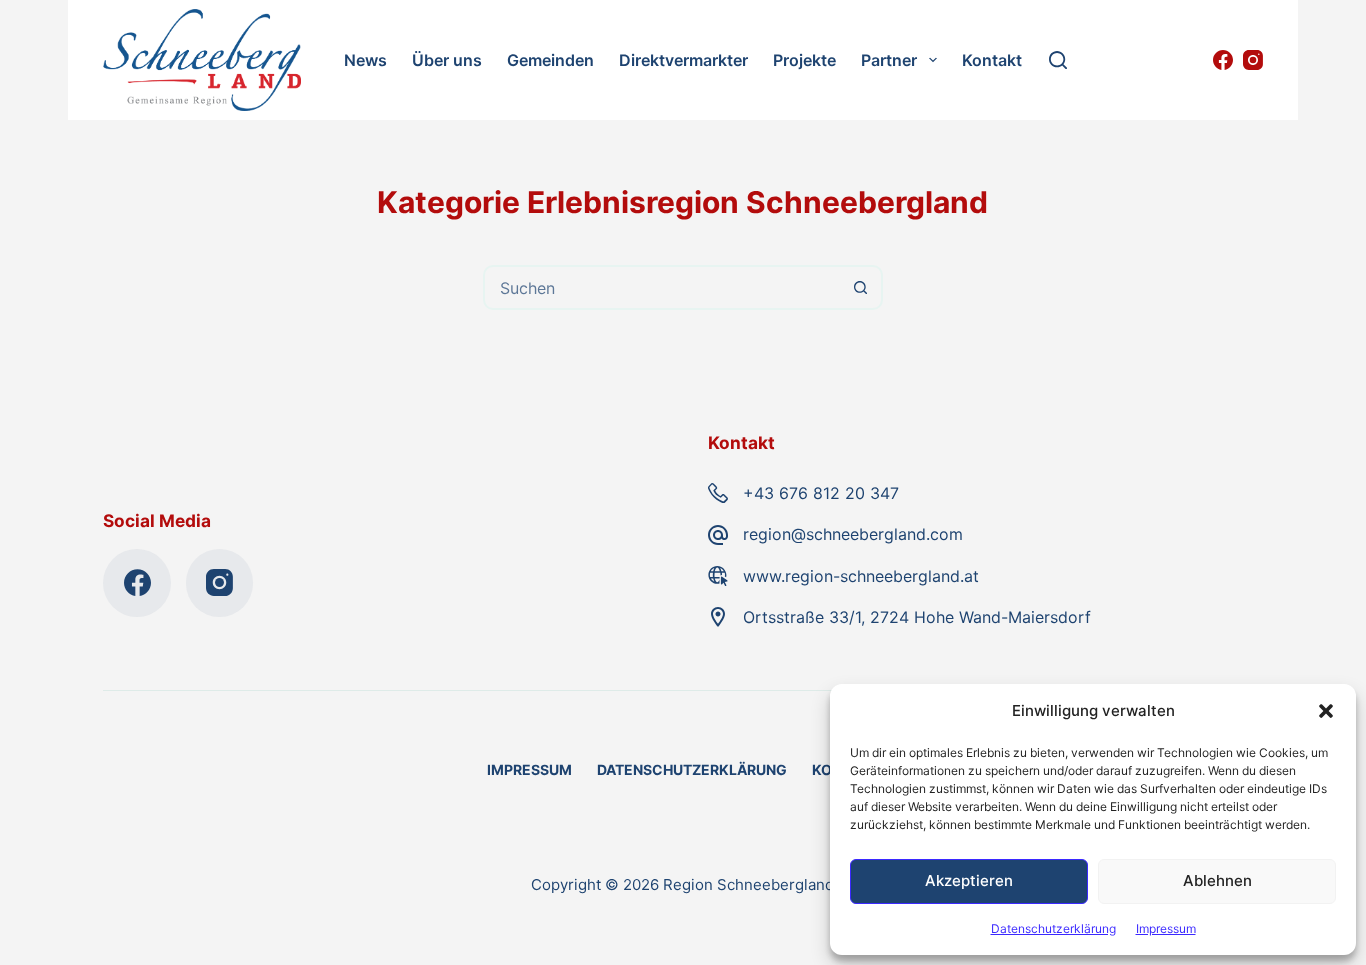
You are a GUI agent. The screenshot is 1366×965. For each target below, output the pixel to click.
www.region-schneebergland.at (861, 576)
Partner (889, 60)
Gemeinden (550, 60)
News (365, 60)
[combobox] (662, 287)
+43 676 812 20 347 (821, 493)
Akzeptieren (969, 880)
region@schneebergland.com (853, 534)
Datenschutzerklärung (1053, 928)
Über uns (447, 60)
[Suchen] (1058, 60)
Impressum (1166, 928)
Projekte (804, 60)
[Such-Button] (860, 287)
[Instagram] (1253, 60)
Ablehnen (1217, 880)
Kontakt (992, 60)
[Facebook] (1223, 60)
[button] (1326, 711)
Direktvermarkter (683, 60)
